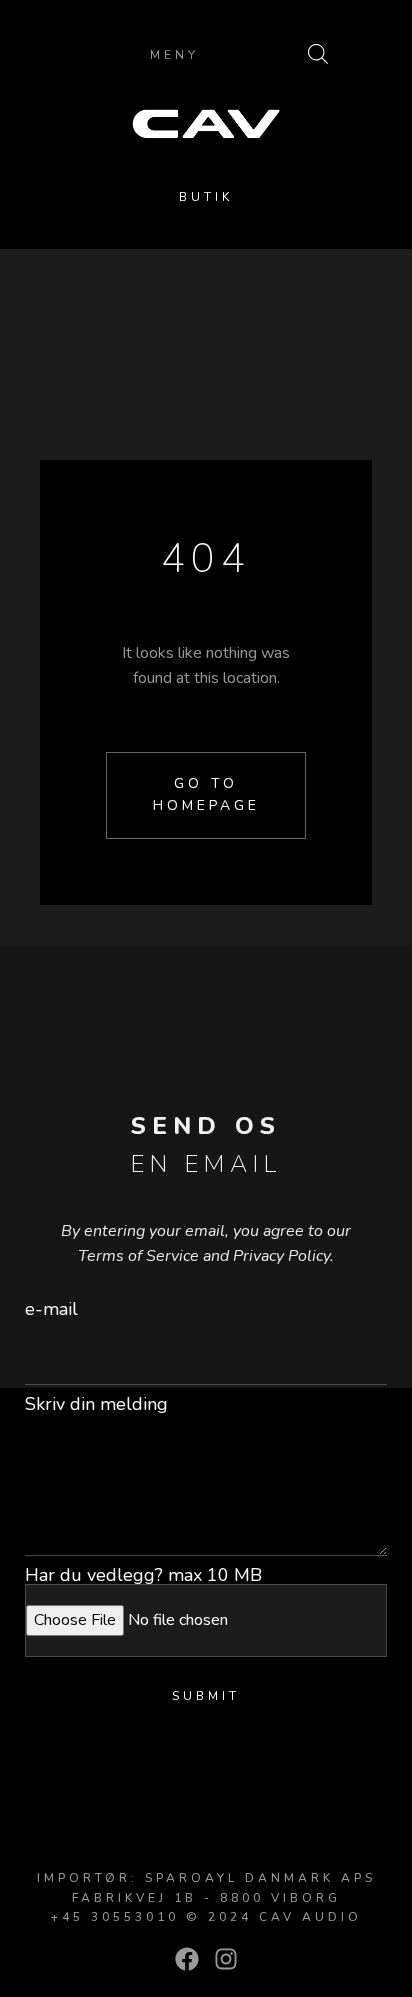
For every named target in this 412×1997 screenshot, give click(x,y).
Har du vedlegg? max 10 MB (143, 1575)
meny (174, 55)
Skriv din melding (96, 1404)
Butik (206, 197)
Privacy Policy (281, 1256)
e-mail (51, 1309)
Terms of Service (138, 1256)
